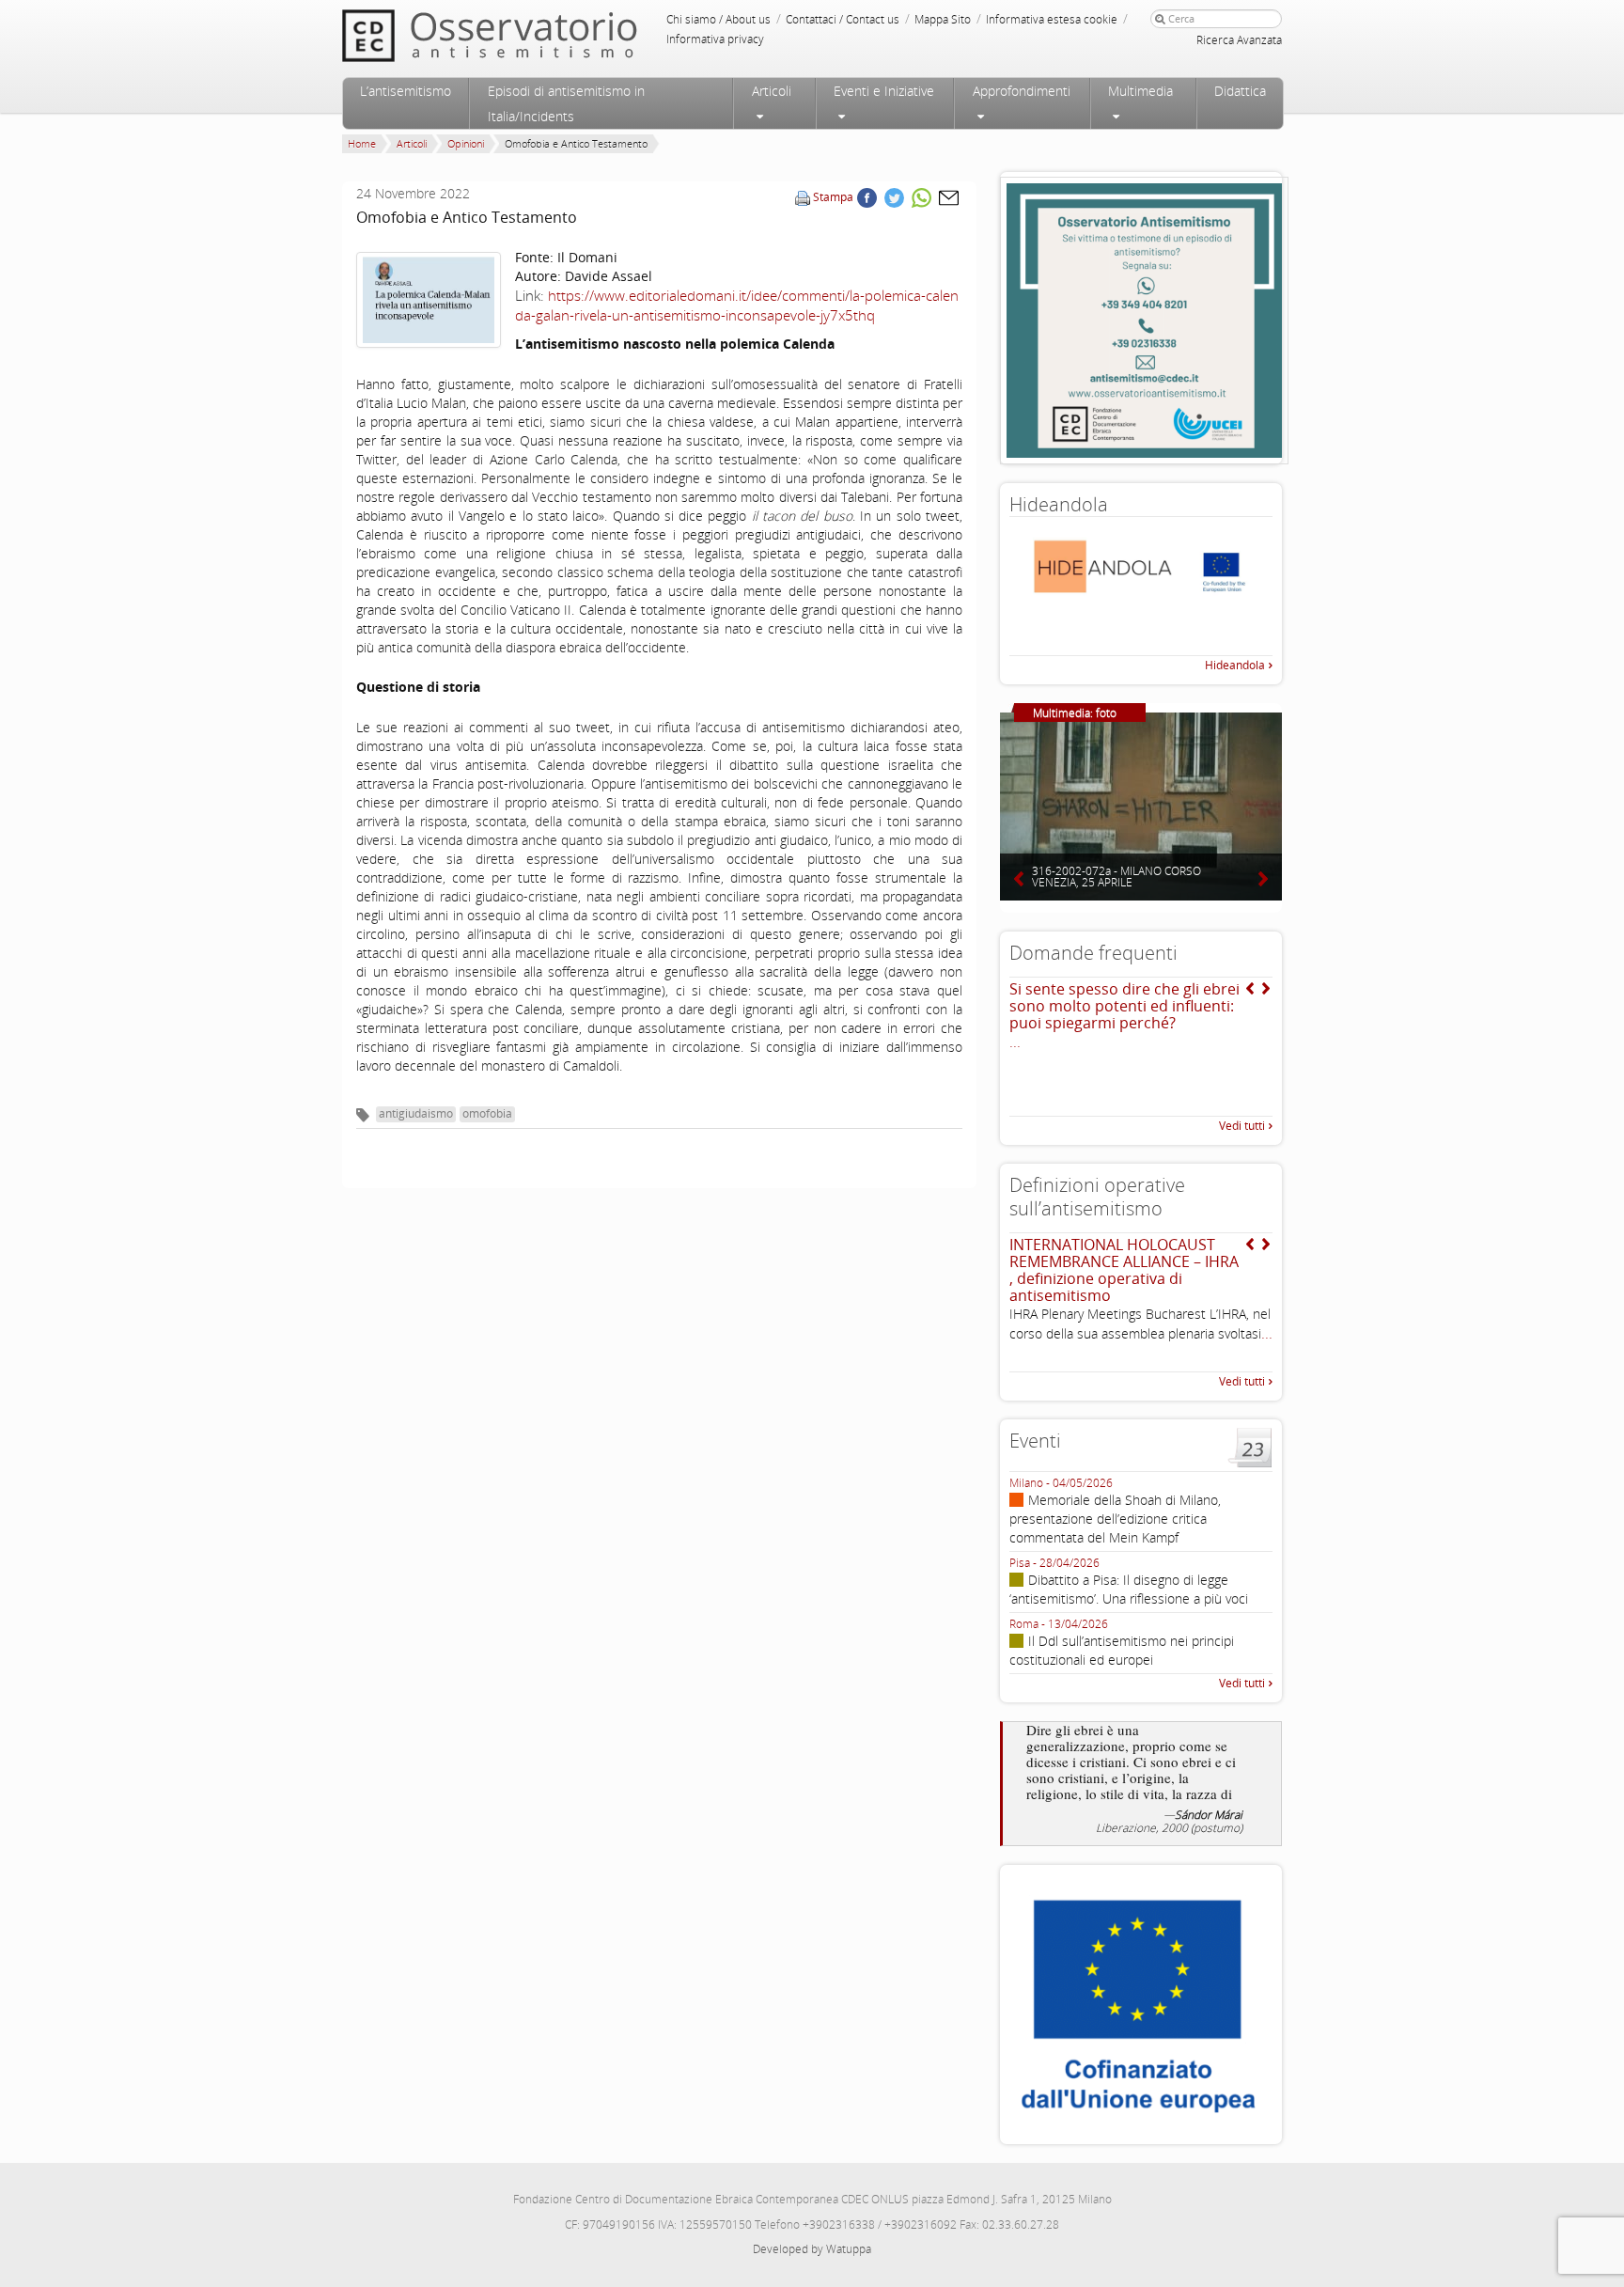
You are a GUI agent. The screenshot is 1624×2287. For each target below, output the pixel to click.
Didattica (1240, 91)
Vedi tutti (1242, 1126)
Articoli (772, 91)
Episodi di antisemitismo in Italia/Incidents (566, 103)
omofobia (487, 1113)
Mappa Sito (943, 19)
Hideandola (1235, 665)
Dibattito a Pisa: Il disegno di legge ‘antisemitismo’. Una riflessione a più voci (1129, 1589)
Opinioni (466, 143)
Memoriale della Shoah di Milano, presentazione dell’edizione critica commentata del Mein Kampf (1115, 1519)
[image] (429, 300)
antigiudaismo (416, 1113)
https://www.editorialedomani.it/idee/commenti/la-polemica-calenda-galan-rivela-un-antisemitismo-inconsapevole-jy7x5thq (737, 305)
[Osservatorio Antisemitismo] (528, 35)
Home (362, 143)
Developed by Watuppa (812, 2249)
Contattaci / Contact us (843, 19)
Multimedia (1140, 91)
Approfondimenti (1022, 91)
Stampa (833, 197)
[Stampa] (803, 197)
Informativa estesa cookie (1052, 19)
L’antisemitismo (406, 91)
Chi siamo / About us (718, 19)
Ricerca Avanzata (1239, 40)
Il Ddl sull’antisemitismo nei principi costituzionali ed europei (1122, 1650)
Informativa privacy (715, 39)
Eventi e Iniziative (884, 91)
